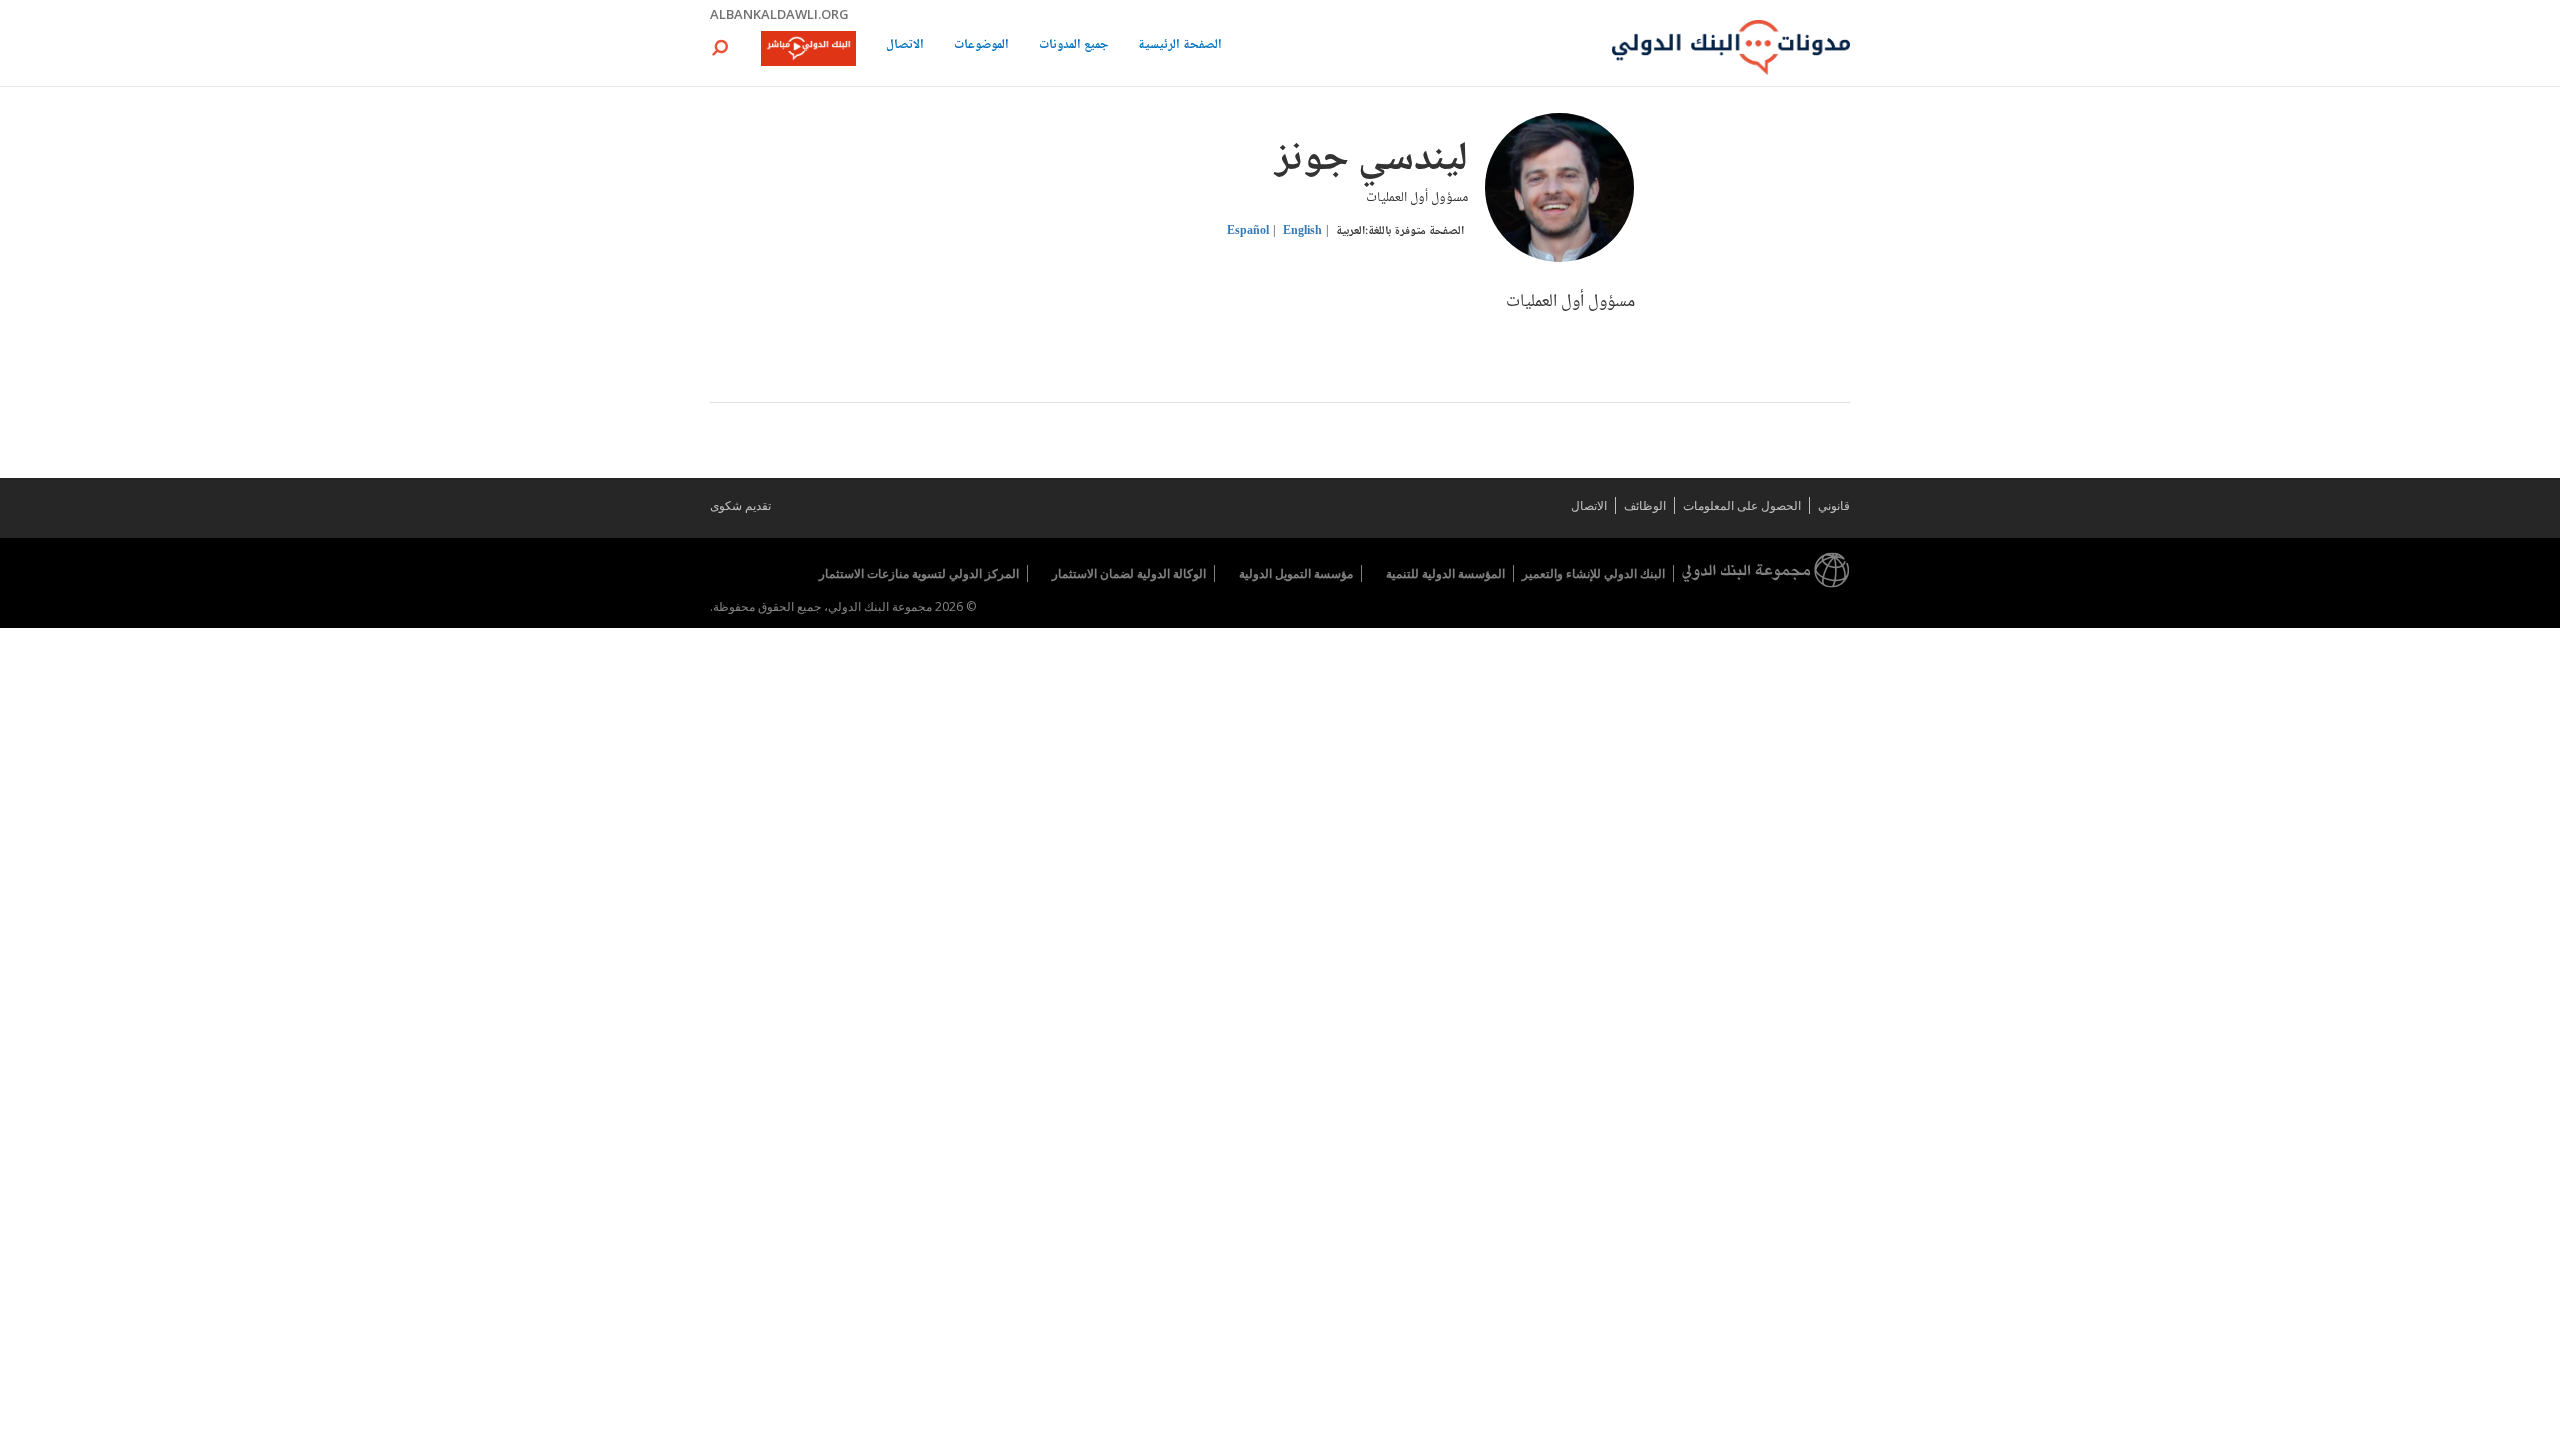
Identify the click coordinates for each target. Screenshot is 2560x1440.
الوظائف (1645, 505)
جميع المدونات (1073, 46)
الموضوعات (981, 46)
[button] (720, 47)
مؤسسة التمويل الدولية (1296, 573)
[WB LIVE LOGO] (808, 50)
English (1302, 231)
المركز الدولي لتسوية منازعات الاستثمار (919, 573)
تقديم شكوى (740, 505)
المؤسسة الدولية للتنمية (1445, 573)
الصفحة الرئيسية (1180, 46)
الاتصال (905, 46)
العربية (1350, 231)
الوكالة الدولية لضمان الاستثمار (1129, 573)
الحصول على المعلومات (1742, 505)
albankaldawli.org (779, 14)
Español (1248, 231)
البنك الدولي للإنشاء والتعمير (1593, 573)
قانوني (1834, 505)
